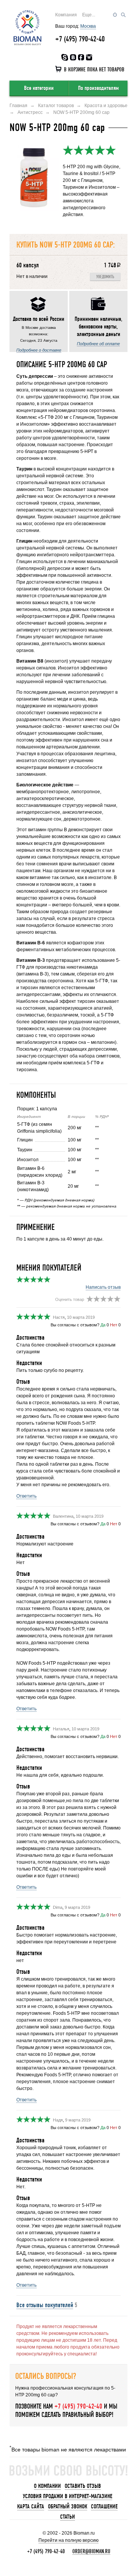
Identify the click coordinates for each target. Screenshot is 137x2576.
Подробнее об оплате (98, 344)
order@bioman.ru (91, 2551)
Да (103, 1325)
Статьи (68, 2517)
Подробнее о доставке (39, 350)
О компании (47, 2486)
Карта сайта (31, 2507)
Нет (114, 1325)
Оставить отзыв (83, 2486)
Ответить (26, 1496)
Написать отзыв (103, 1287)
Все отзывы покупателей (45, 2305)
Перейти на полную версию (68, 2540)
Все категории (39, 88)
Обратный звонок (68, 2507)
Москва (88, 26)
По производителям (98, 88)
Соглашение (104, 2507)
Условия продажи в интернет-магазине (68, 2496)
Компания (66, 15)
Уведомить (105, 277)
